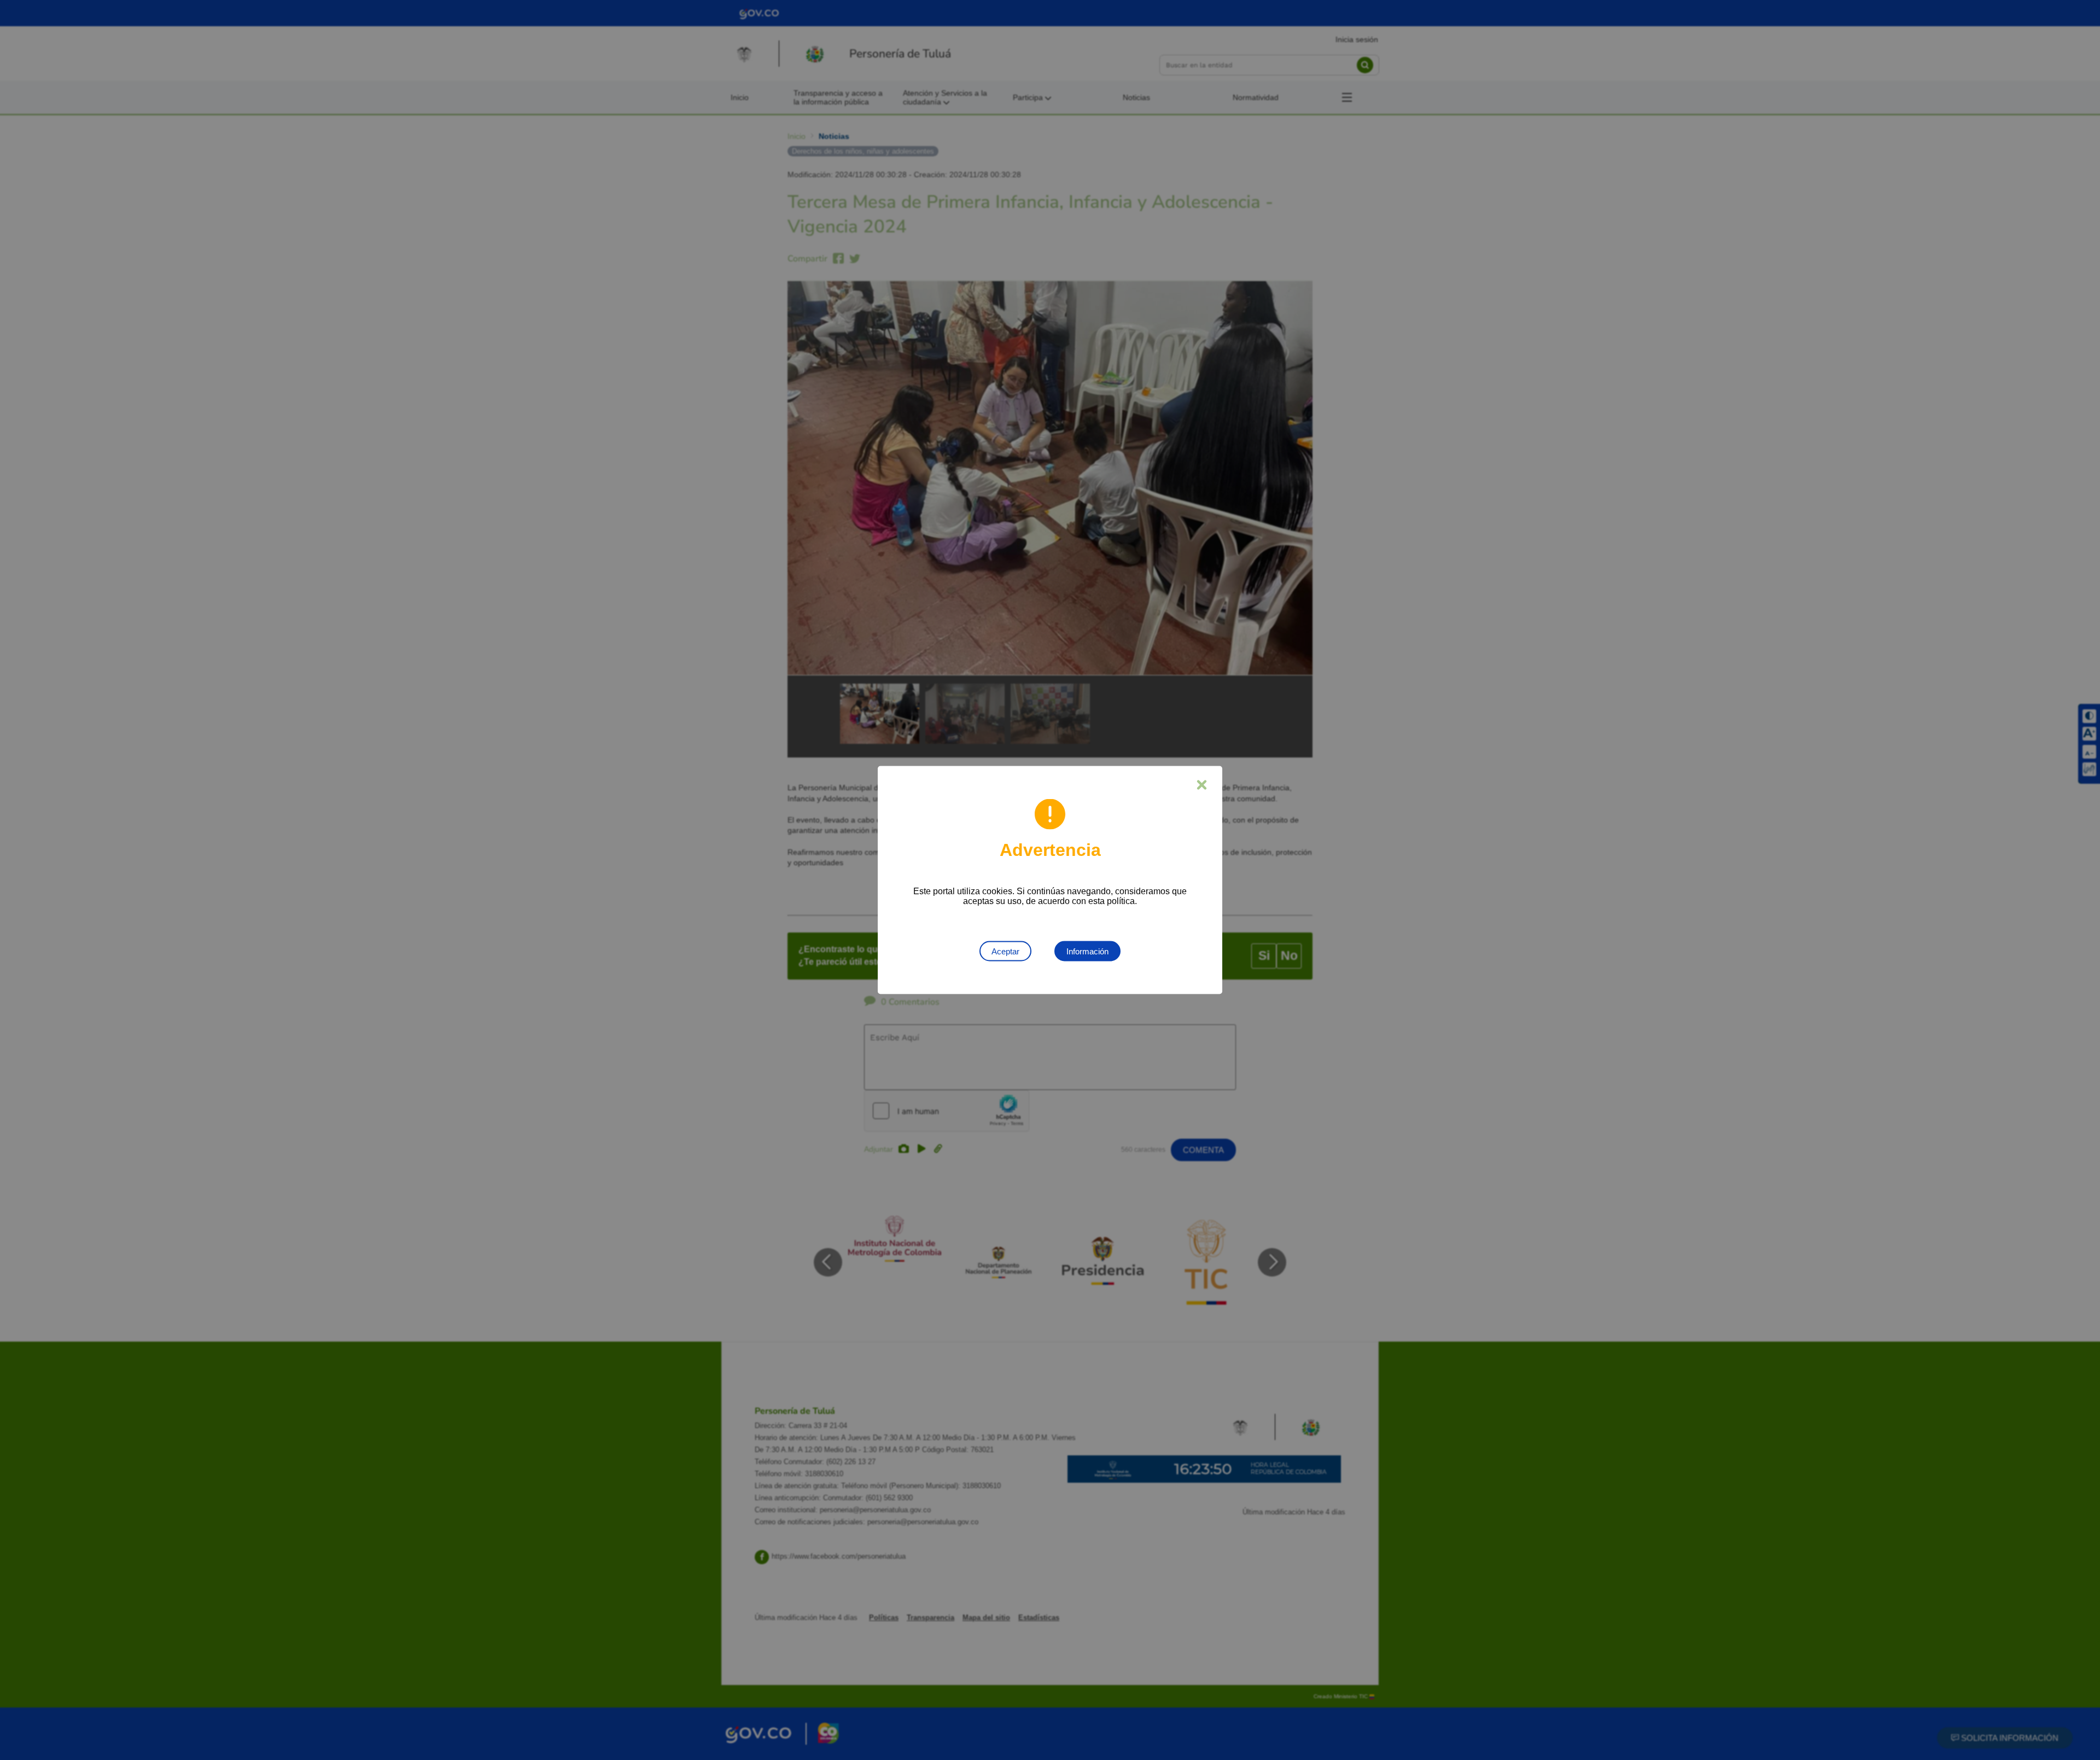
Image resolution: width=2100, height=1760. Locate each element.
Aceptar (1005, 951)
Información (1087, 951)
